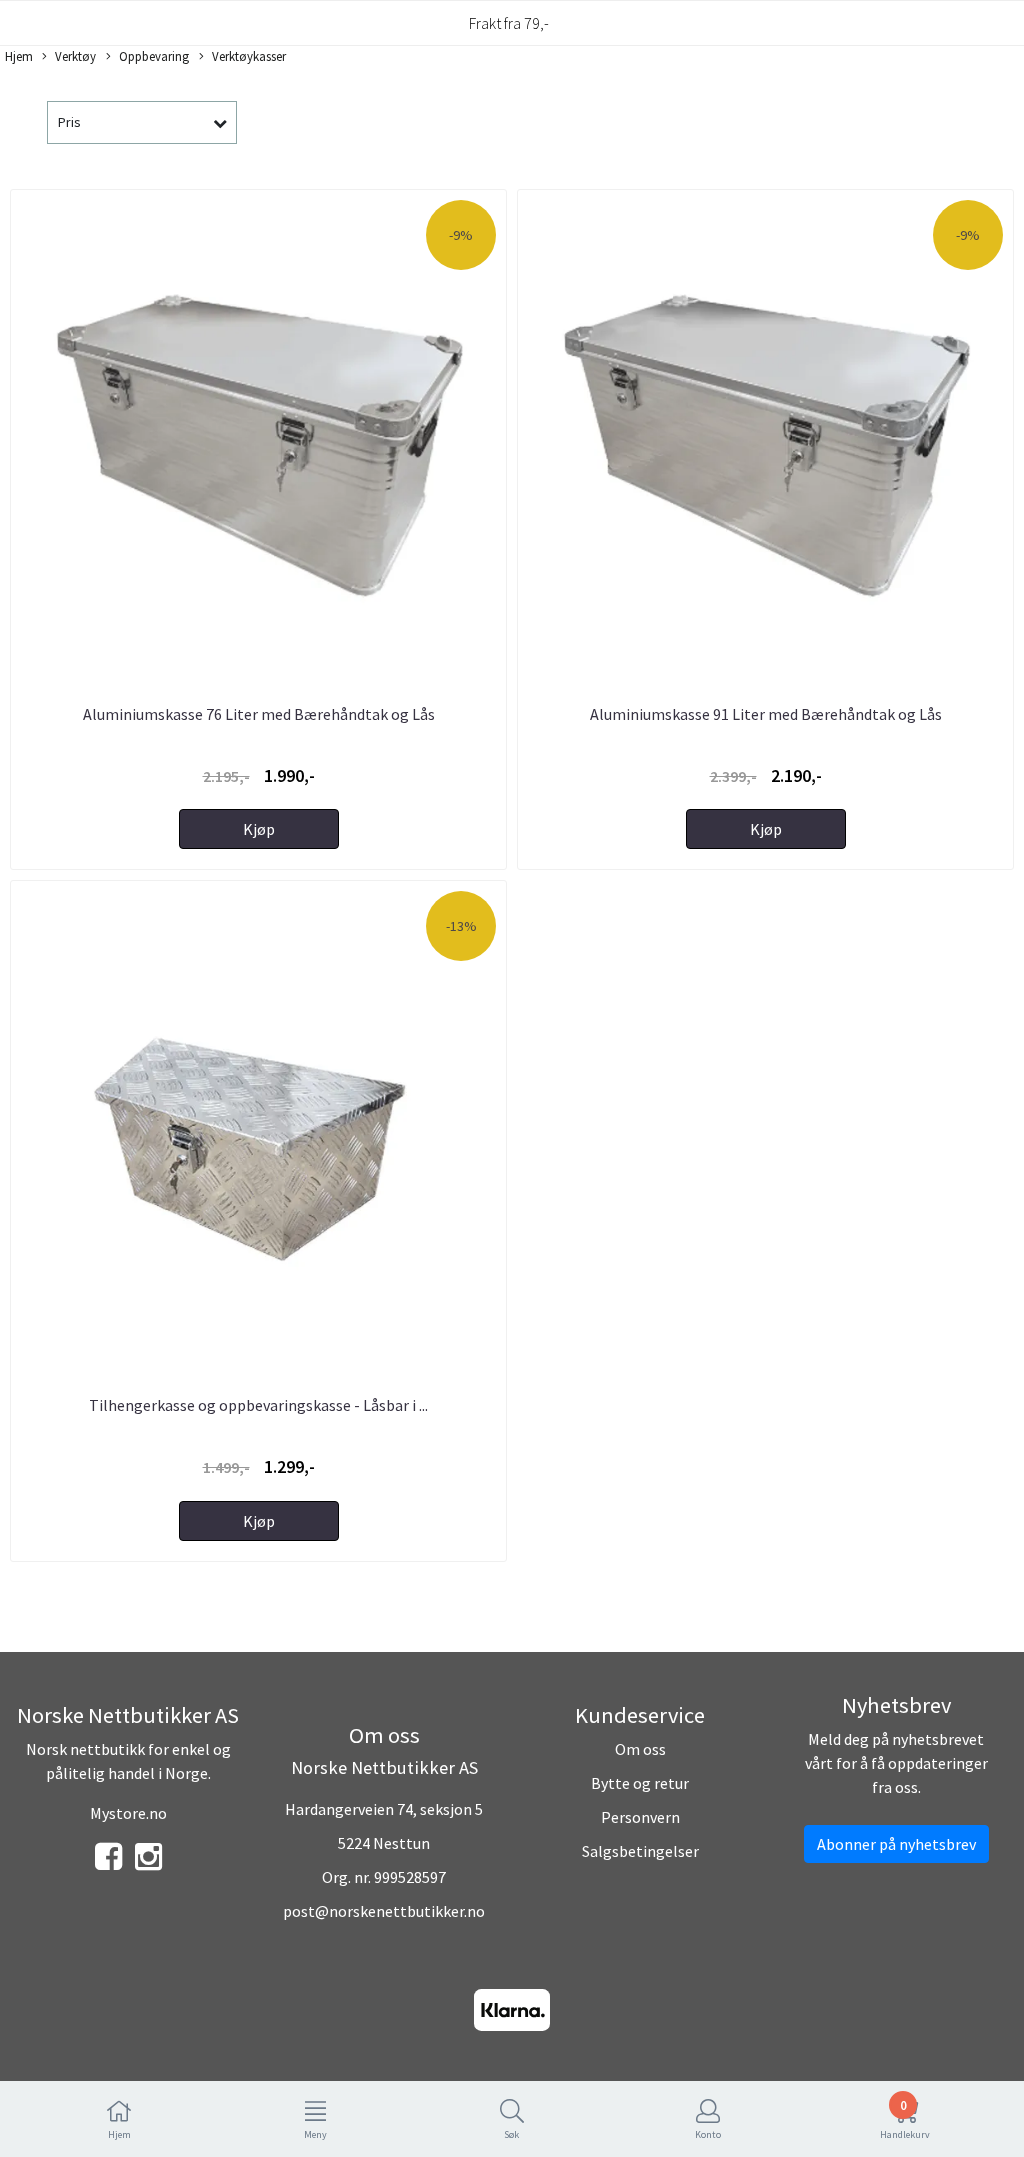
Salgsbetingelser (640, 1851)
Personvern (640, 1817)
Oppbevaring (154, 56)
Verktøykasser (249, 56)
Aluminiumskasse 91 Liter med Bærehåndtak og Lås (766, 714)
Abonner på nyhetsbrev (896, 1844)
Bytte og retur (640, 1783)
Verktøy (75, 56)
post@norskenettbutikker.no (384, 1911)
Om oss (640, 1749)
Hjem (19, 56)
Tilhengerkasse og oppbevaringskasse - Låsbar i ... (258, 1405)
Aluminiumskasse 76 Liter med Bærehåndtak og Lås (259, 714)
